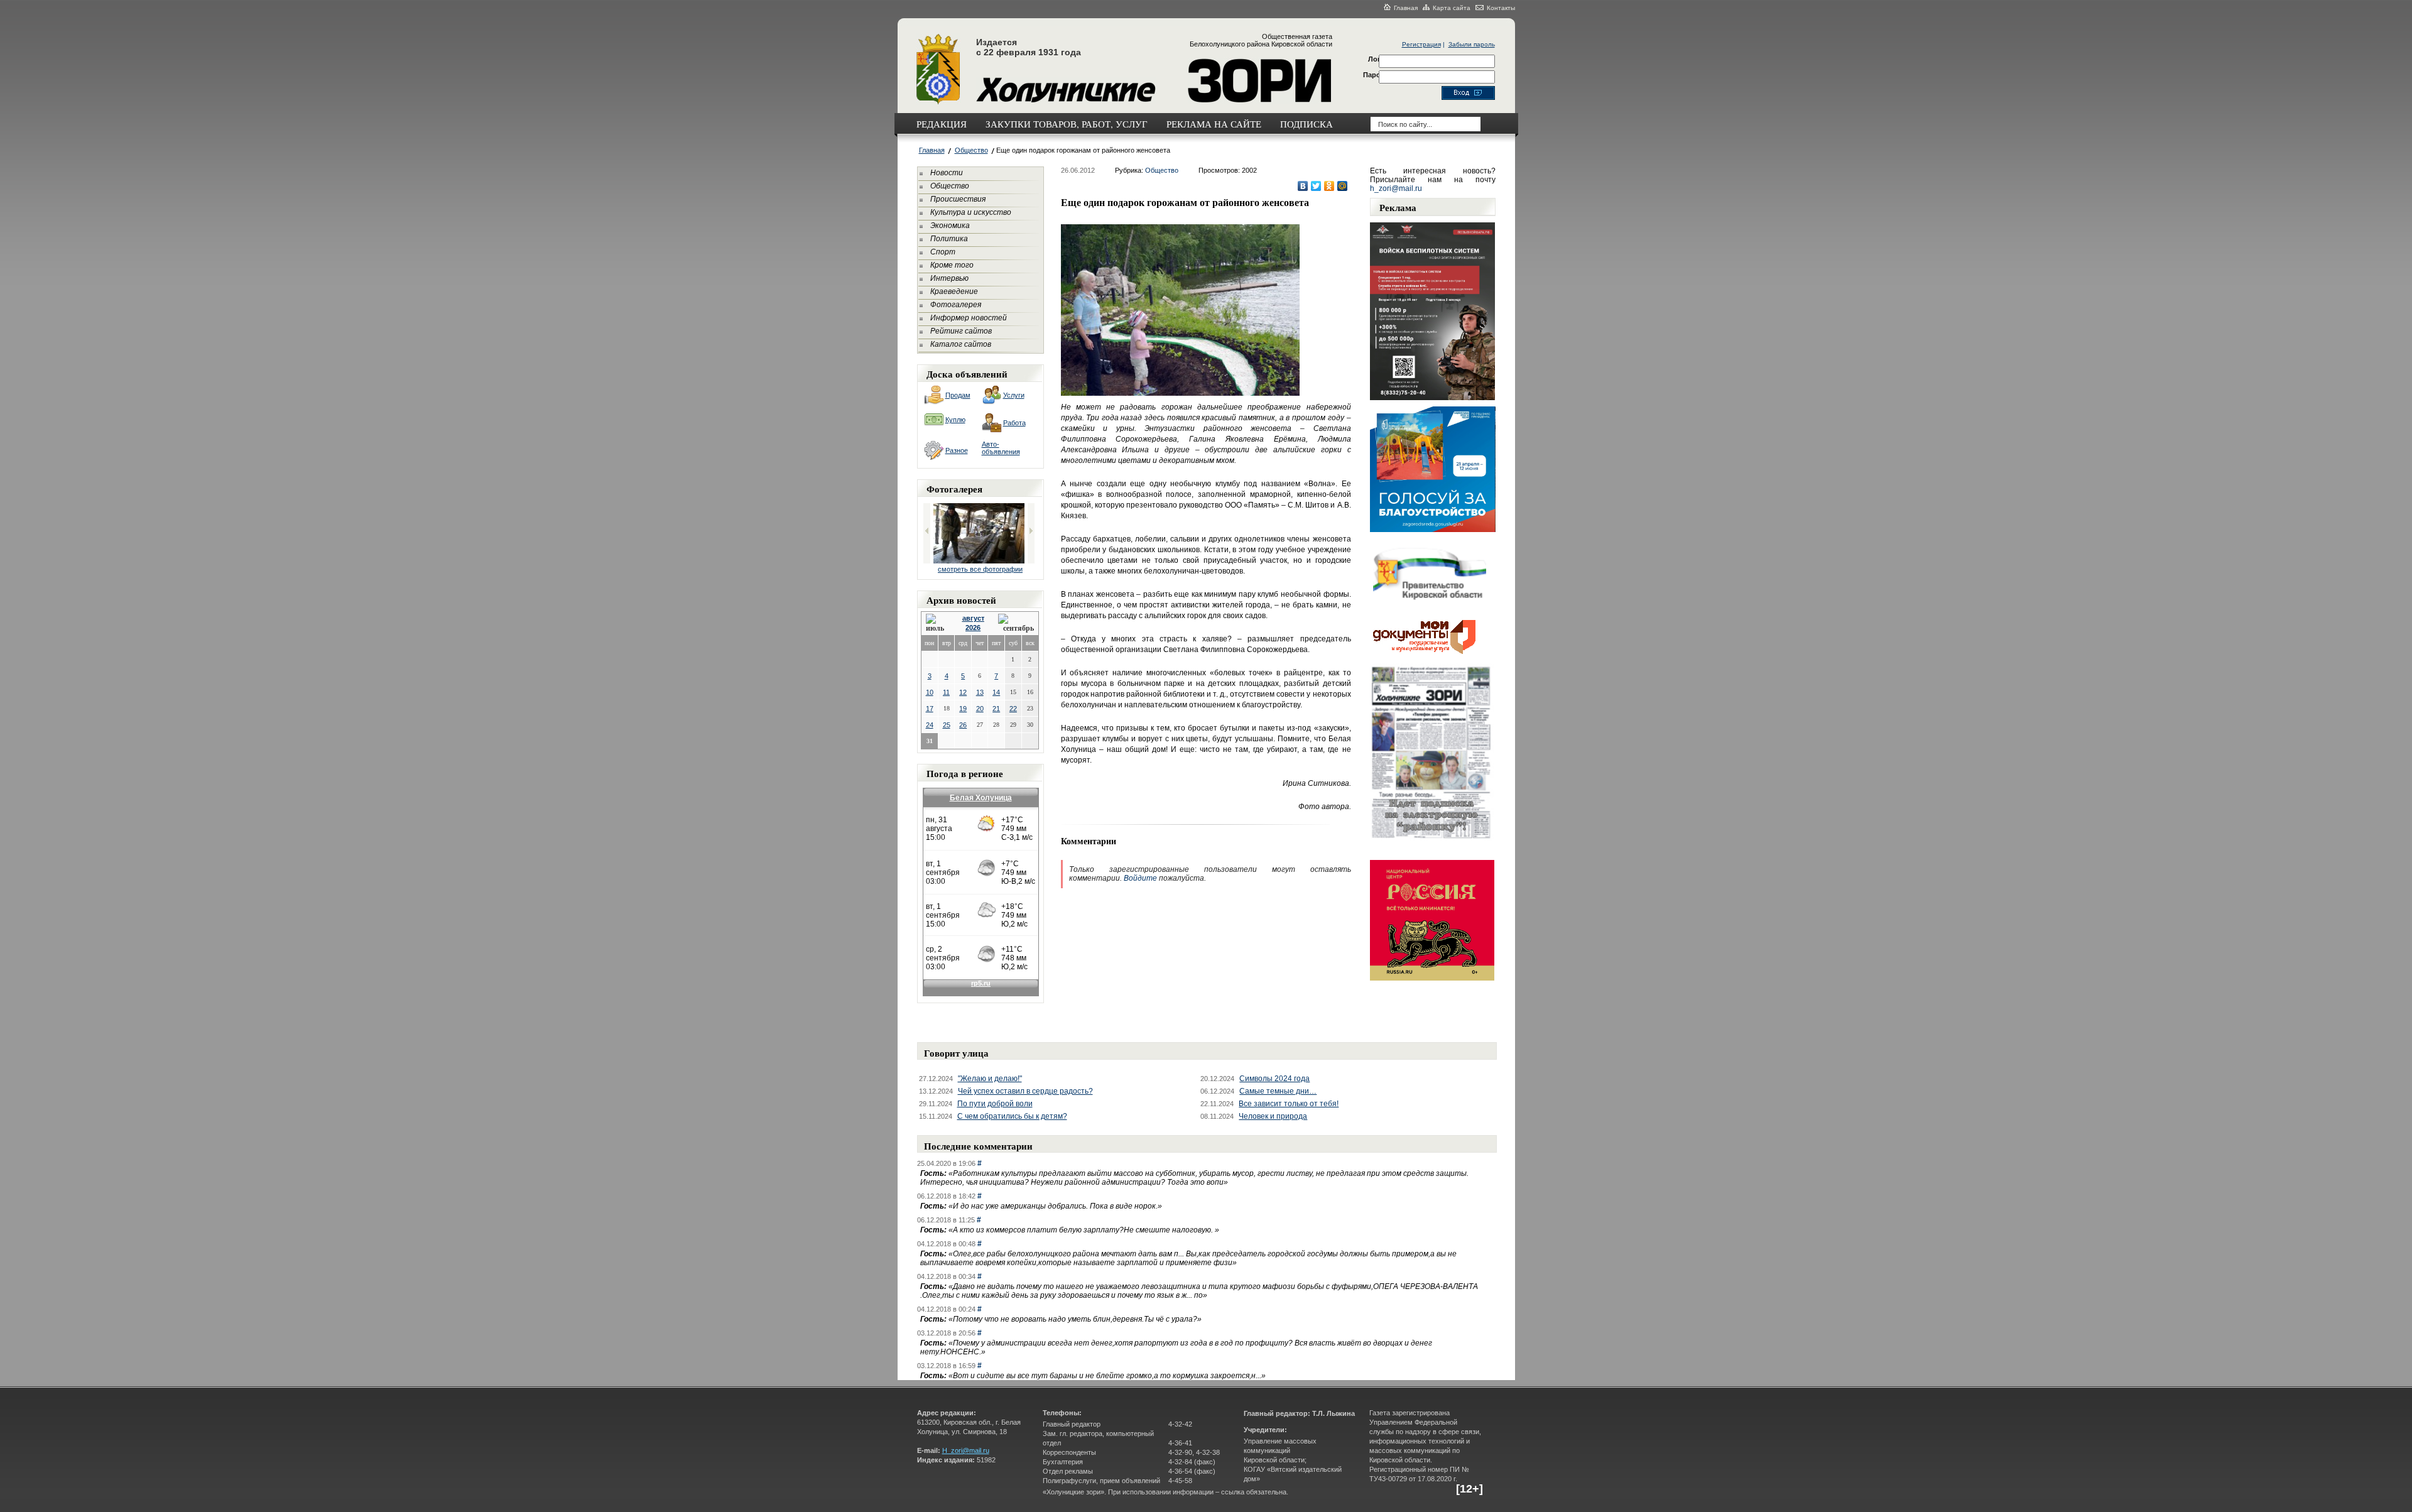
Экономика (950, 226)
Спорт (943, 252)
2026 (973, 628)
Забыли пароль (1472, 44)
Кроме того (952, 265)
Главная (1406, 8)
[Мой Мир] (1343, 186)
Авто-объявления (1001, 448)
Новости (947, 173)
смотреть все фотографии (980, 569)
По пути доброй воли (995, 1104)
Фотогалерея (956, 305)
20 (980, 709)
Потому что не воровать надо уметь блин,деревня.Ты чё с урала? (1075, 1319)
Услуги (1014, 395)
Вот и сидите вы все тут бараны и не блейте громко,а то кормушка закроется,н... (1107, 1376)
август (973, 618)
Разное (957, 450)
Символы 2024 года (1274, 1079)
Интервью (949, 278)
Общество (971, 150)
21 (996, 709)
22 (1013, 709)
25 (947, 725)
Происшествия (958, 199)
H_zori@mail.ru (966, 1450)
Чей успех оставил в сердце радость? (1025, 1091)
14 (996, 692)
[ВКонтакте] (1303, 186)
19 (963, 709)
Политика (949, 239)
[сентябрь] (1016, 623)
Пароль (1376, 75)
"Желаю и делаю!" (990, 1079)
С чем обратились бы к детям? (1012, 1116)
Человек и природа (1273, 1116)
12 (963, 692)
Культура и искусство (971, 212)
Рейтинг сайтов (961, 331)
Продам (958, 395)
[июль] (937, 623)
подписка (1306, 124)
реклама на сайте (1214, 124)
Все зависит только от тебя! (1289, 1104)
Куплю (955, 420)
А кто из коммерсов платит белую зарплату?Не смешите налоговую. (1084, 1230)
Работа (1014, 423)
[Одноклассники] (1329, 186)
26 (963, 725)
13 (980, 692)
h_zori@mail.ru (1396, 188)
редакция (942, 124)
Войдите (1140, 878)
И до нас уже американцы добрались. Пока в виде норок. (1055, 1206)
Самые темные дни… (1278, 1091)
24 (930, 725)
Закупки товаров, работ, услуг (1067, 124)
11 (946, 692)
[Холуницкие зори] (938, 102)
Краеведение (954, 291)
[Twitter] (1316, 186)
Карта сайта (1452, 8)
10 (930, 692)
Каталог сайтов (961, 344)
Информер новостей (969, 318)
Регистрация (1421, 44)
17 (930, 709)
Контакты (1501, 8)
